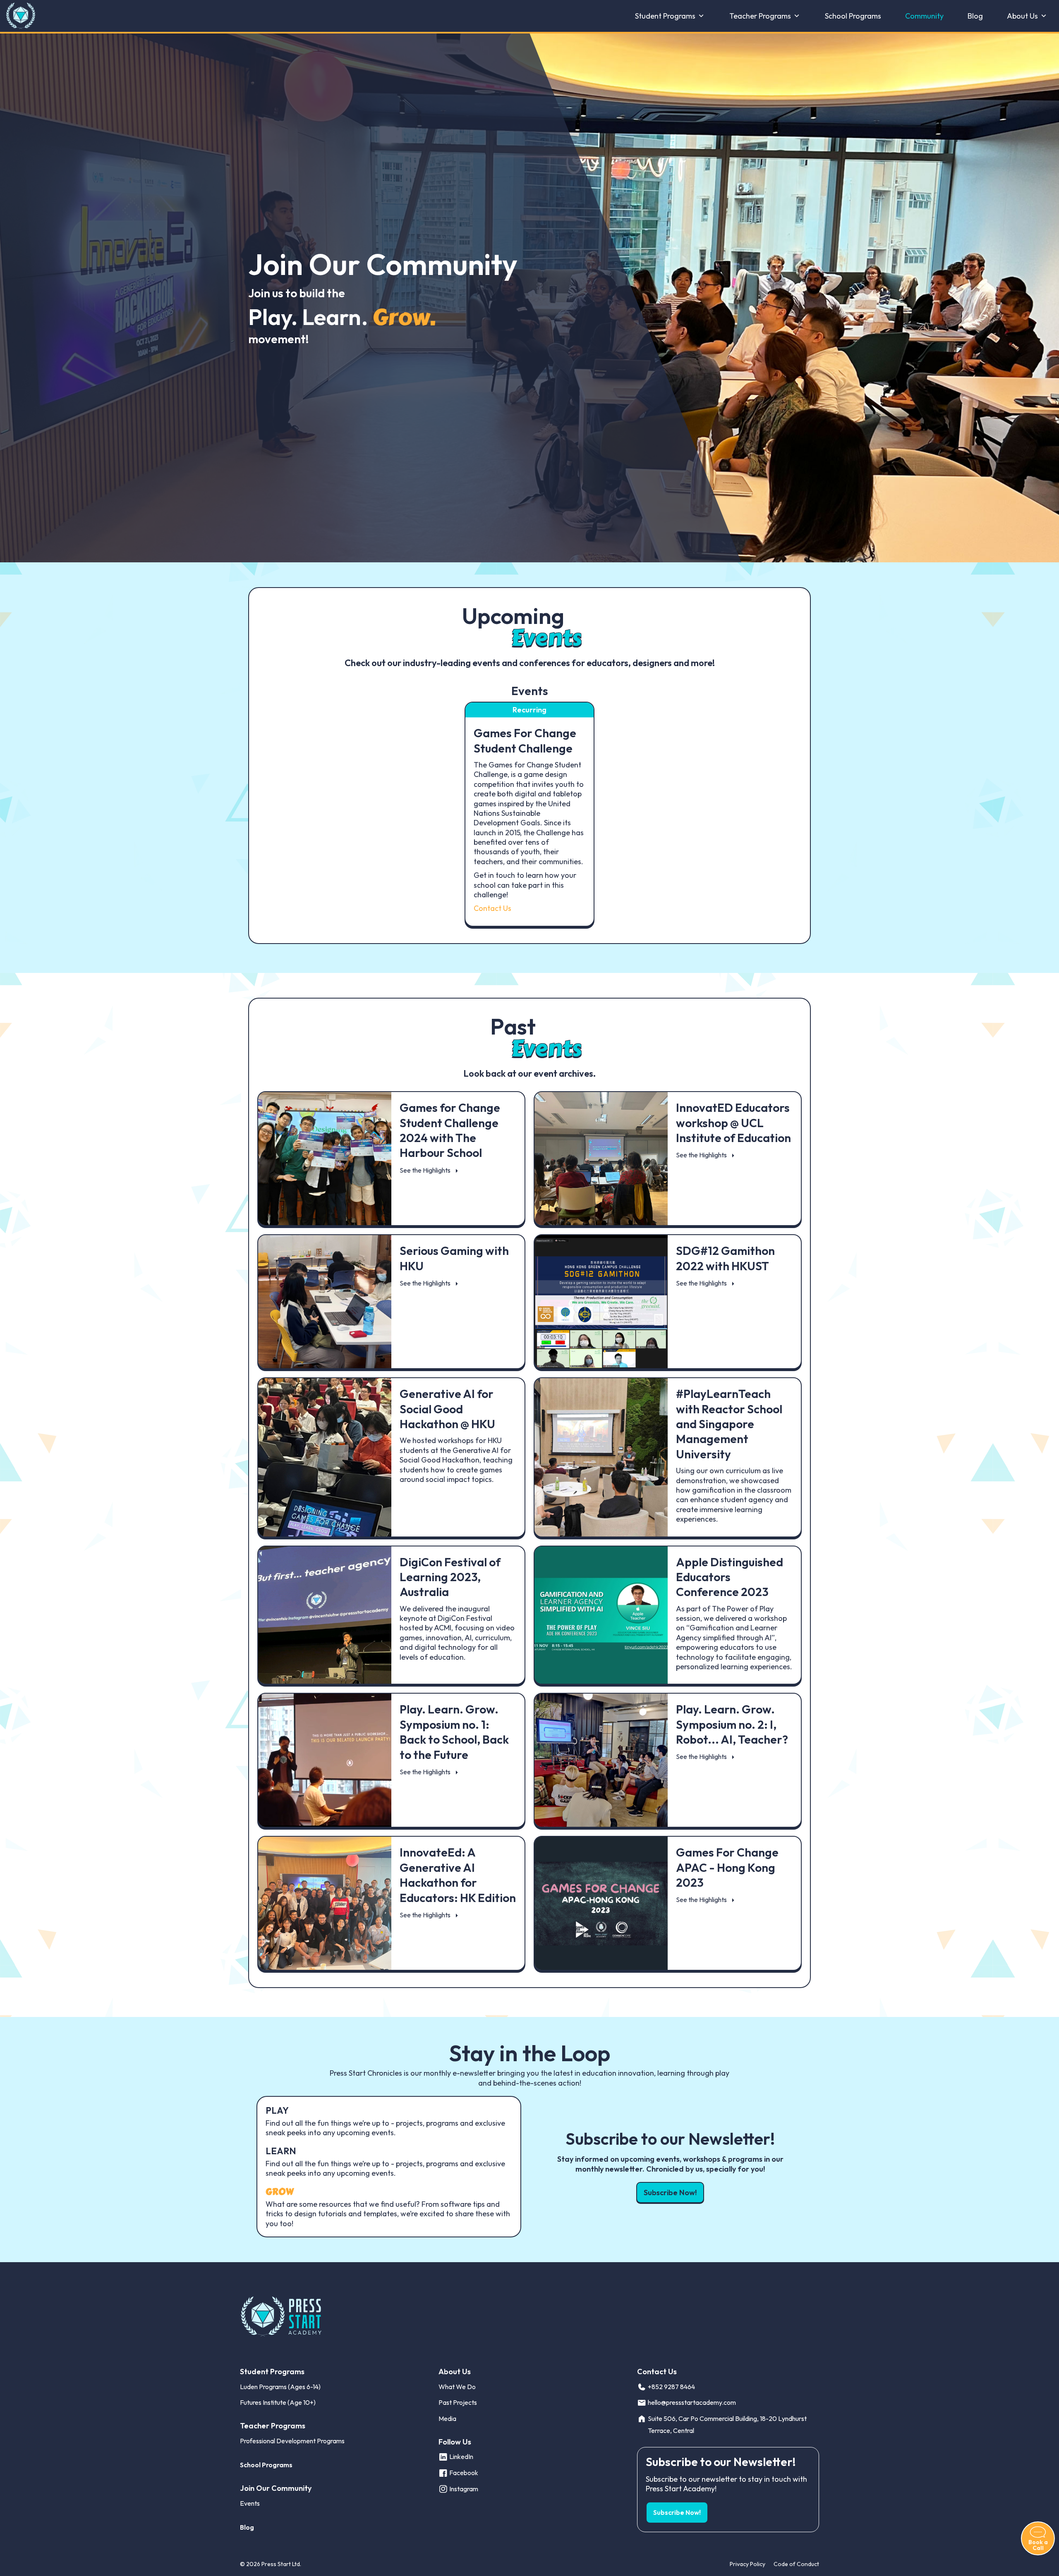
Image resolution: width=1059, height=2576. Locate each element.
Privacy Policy (748, 2564)
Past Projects (458, 2402)
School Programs (853, 16)
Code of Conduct (796, 2564)
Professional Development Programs (292, 2441)
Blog (975, 16)
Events (250, 2503)
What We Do (457, 2387)
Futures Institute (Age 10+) (278, 2402)
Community (924, 16)
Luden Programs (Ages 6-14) (280, 2387)
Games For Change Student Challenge (525, 740)
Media (447, 2418)
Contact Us (492, 908)
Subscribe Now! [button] (670, 2192)
